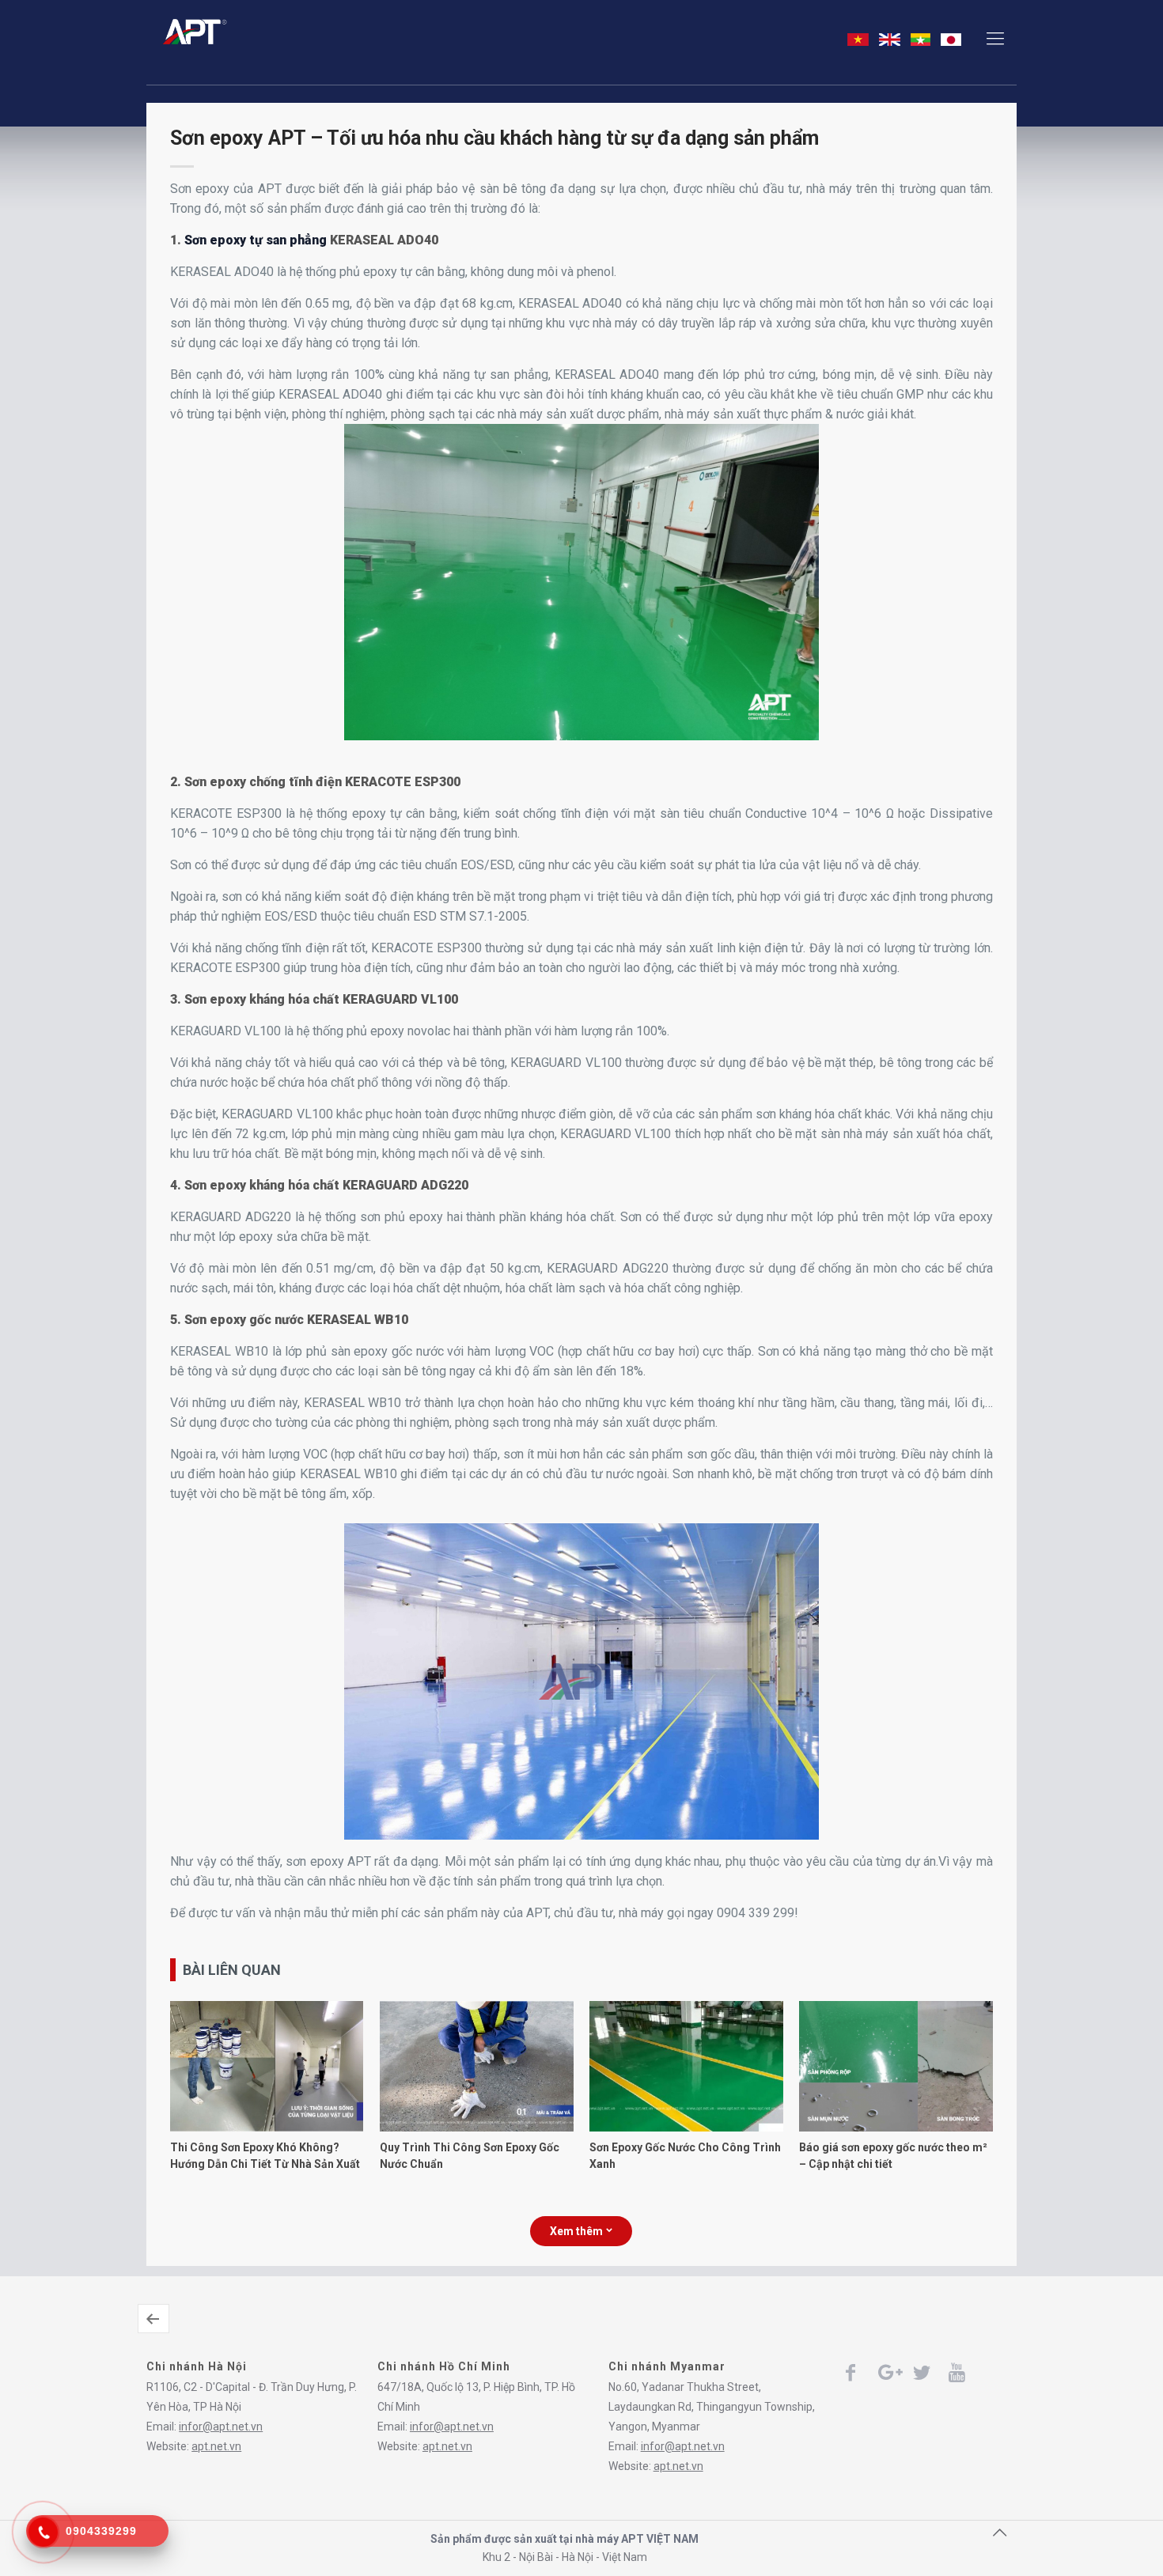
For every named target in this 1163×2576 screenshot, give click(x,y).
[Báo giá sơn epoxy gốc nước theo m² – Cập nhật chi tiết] (896, 2128)
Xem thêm (576, 2231)
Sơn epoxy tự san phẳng (256, 240)
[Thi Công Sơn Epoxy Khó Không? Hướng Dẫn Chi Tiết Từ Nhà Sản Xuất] (267, 2128)
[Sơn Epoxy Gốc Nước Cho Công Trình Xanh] (686, 2128)
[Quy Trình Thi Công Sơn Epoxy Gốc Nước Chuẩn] (476, 2128)
